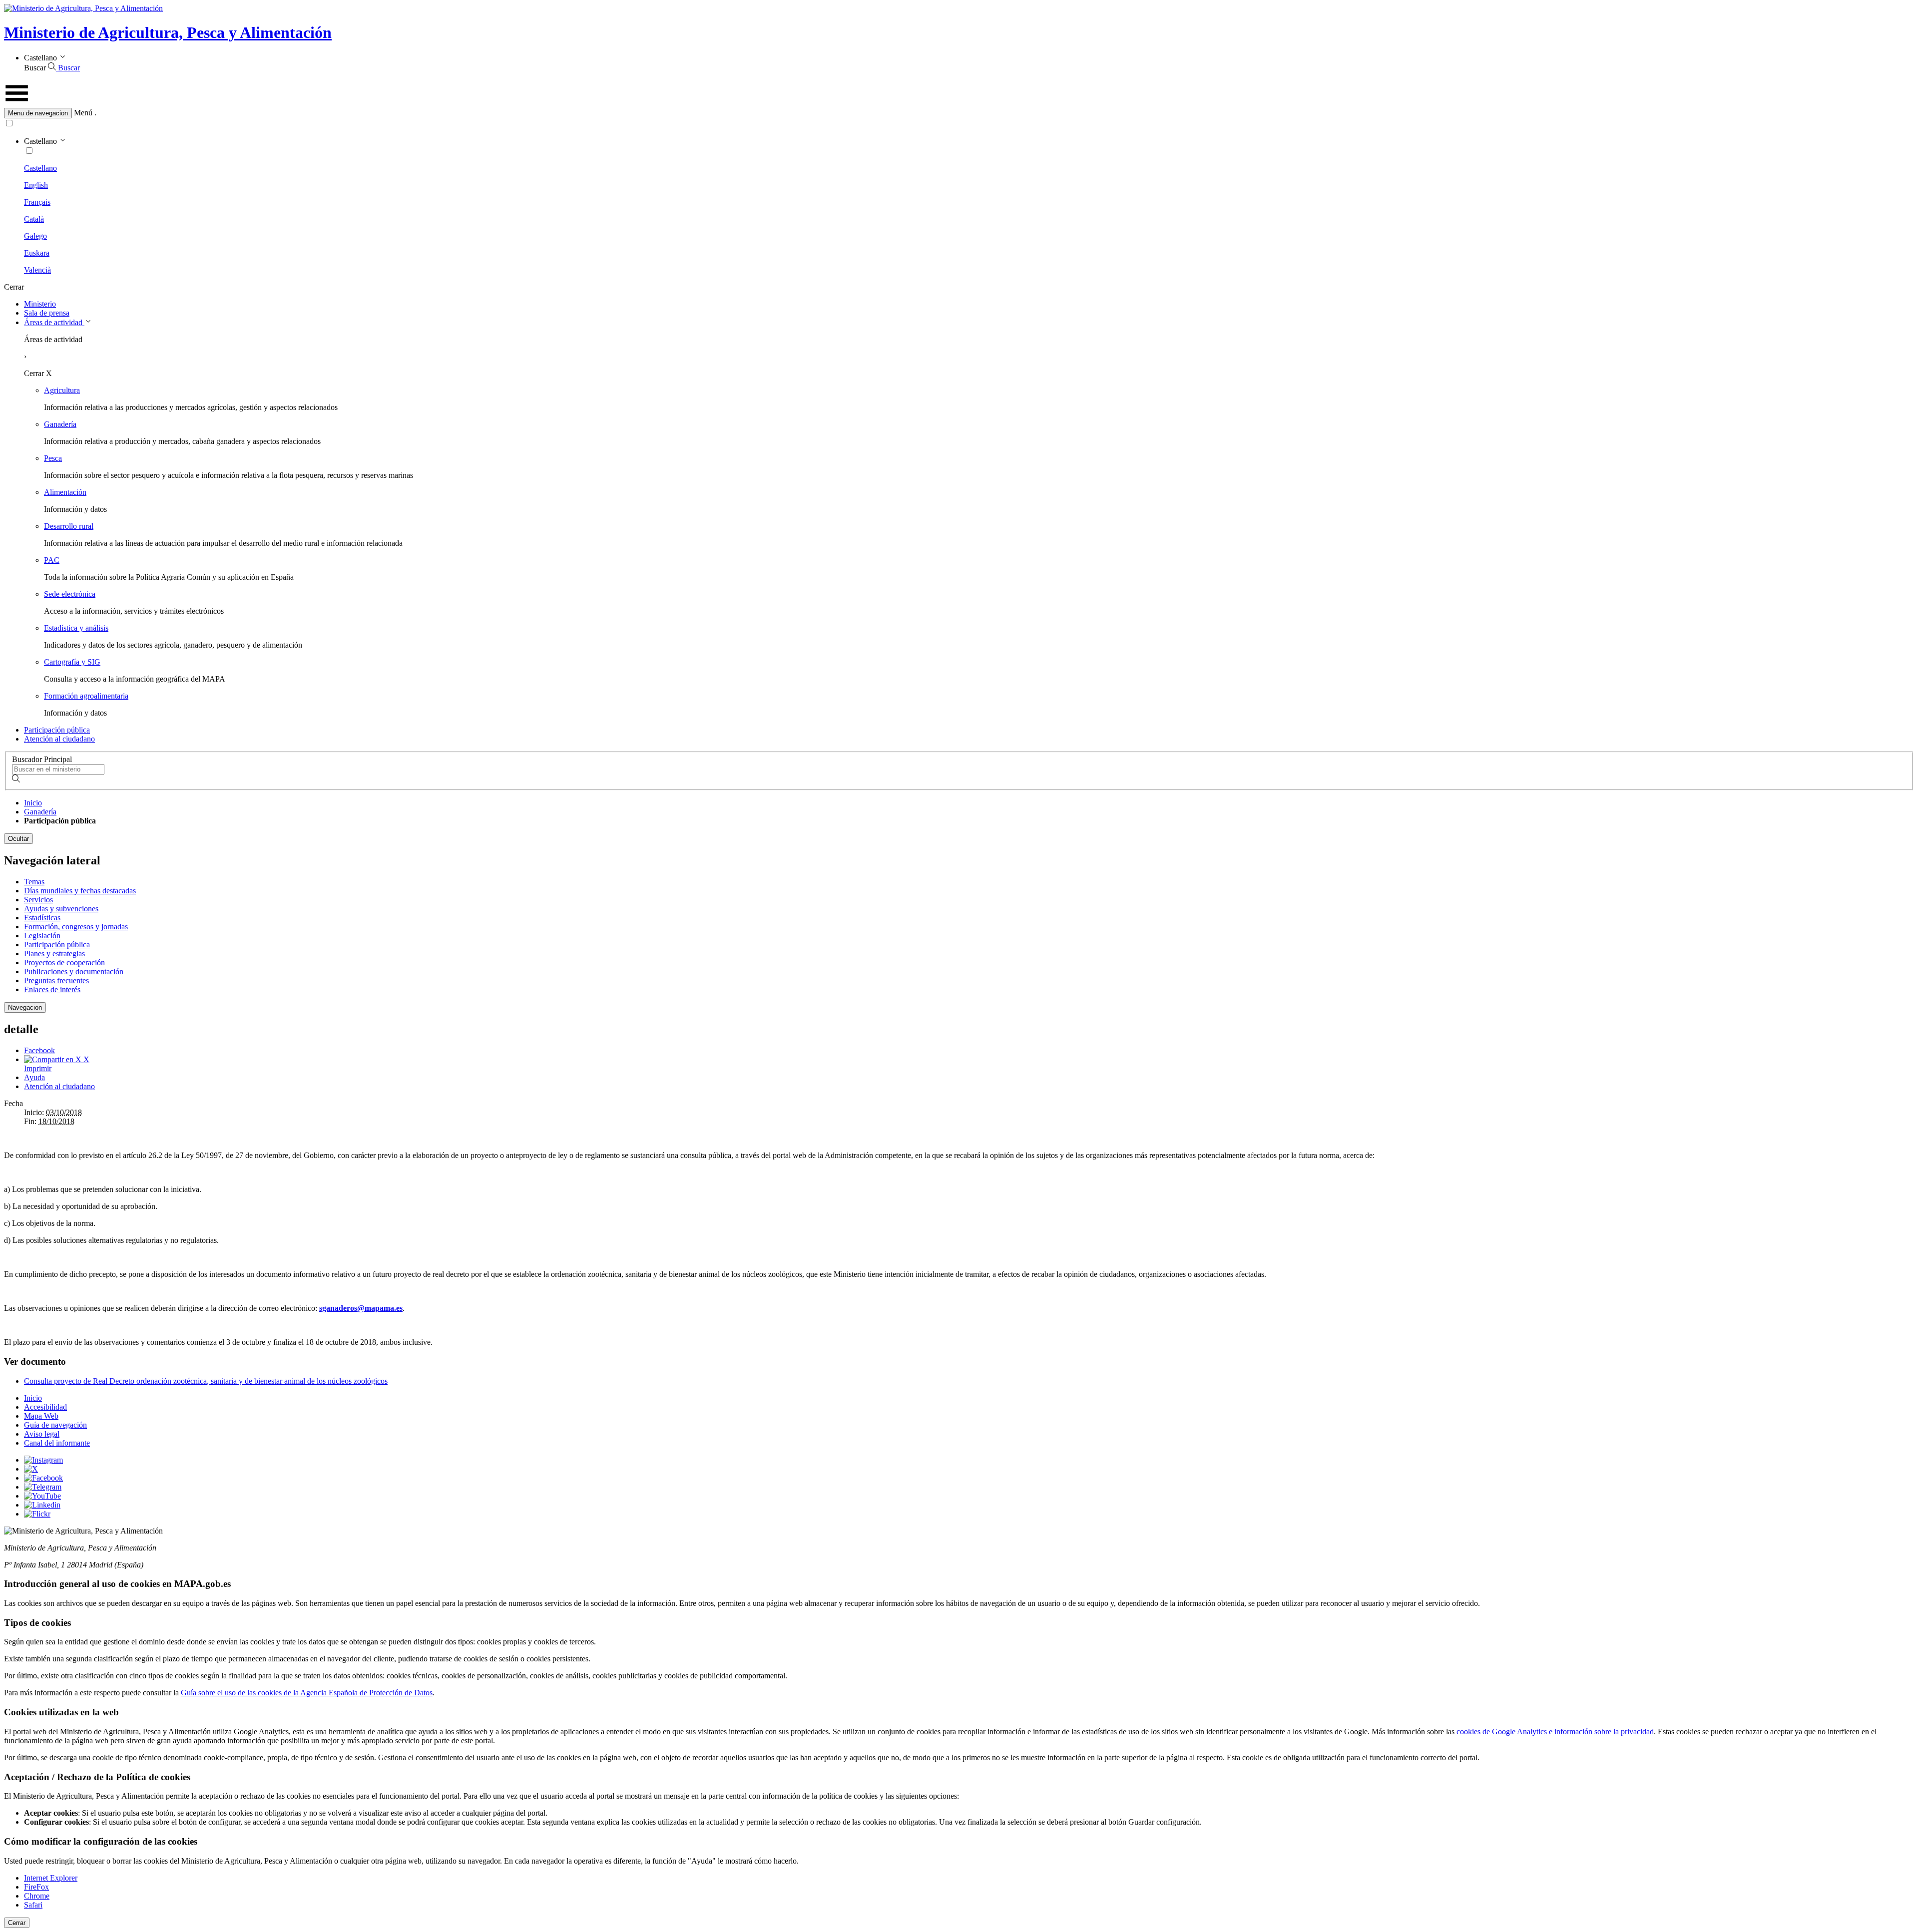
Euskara (37, 253)
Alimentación (65, 492)
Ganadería (60, 424)
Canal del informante (57, 1443)
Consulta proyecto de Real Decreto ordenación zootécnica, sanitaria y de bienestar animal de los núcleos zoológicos (206, 1381)
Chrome (37, 1896)
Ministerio (40, 304)
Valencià (37, 270)
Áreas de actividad (54, 322)
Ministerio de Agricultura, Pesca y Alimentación (168, 32)
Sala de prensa (47, 313)
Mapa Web (41, 1416)
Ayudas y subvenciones (61, 909)
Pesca (53, 458)
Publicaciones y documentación (74, 971)
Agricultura (62, 390)
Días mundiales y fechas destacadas (80, 891)
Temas (34, 882)
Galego (35, 236)
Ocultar (18, 839)
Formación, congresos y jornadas (76, 927)
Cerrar (17, 1923)
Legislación (42, 936)
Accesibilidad (45, 1407)
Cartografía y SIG (72, 662)
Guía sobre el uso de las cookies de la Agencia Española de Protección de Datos (307, 1693)
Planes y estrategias (54, 954)
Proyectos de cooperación (64, 963)
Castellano (40, 168)
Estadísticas (42, 918)
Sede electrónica (70, 594)
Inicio (33, 803)
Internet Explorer (51, 1878)
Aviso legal (42, 1434)
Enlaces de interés (52, 989)
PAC (52, 560)
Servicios (38, 900)
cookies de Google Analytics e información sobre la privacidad (1555, 1732)
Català (34, 219)
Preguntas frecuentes (56, 980)
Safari (33, 1905)
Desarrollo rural (69, 526)
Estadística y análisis (76, 628)
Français (37, 202)
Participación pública (57, 730)
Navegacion (25, 1007)
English (36, 185)
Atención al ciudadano (59, 739)
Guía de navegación (55, 1425)
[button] (959, 113)
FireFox (36, 1887)
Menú (83, 113)
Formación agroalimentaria (86, 696)
